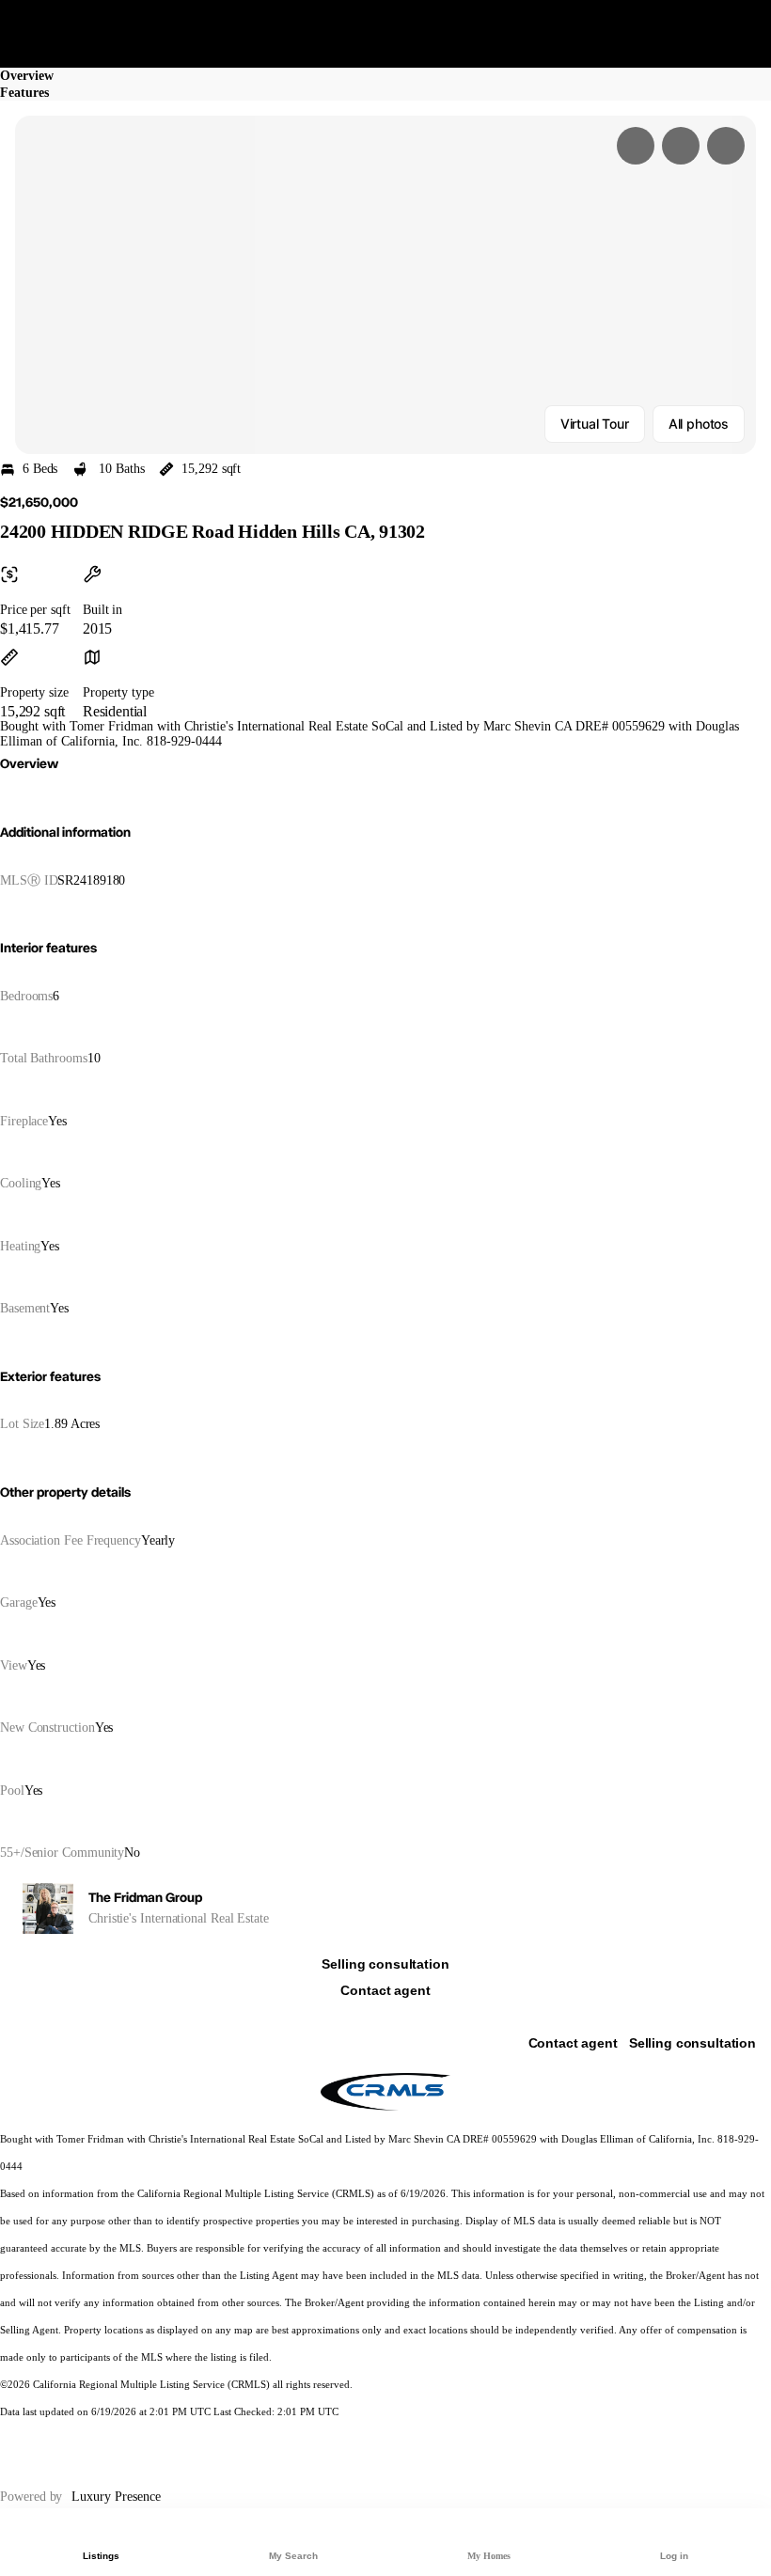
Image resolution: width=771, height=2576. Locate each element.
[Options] (636, 146)
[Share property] (726, 146)
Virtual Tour (595, 424)
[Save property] (681, 146)
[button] (385, 285)
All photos (699, 424)
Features (24, 93)
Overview (27, 76)
